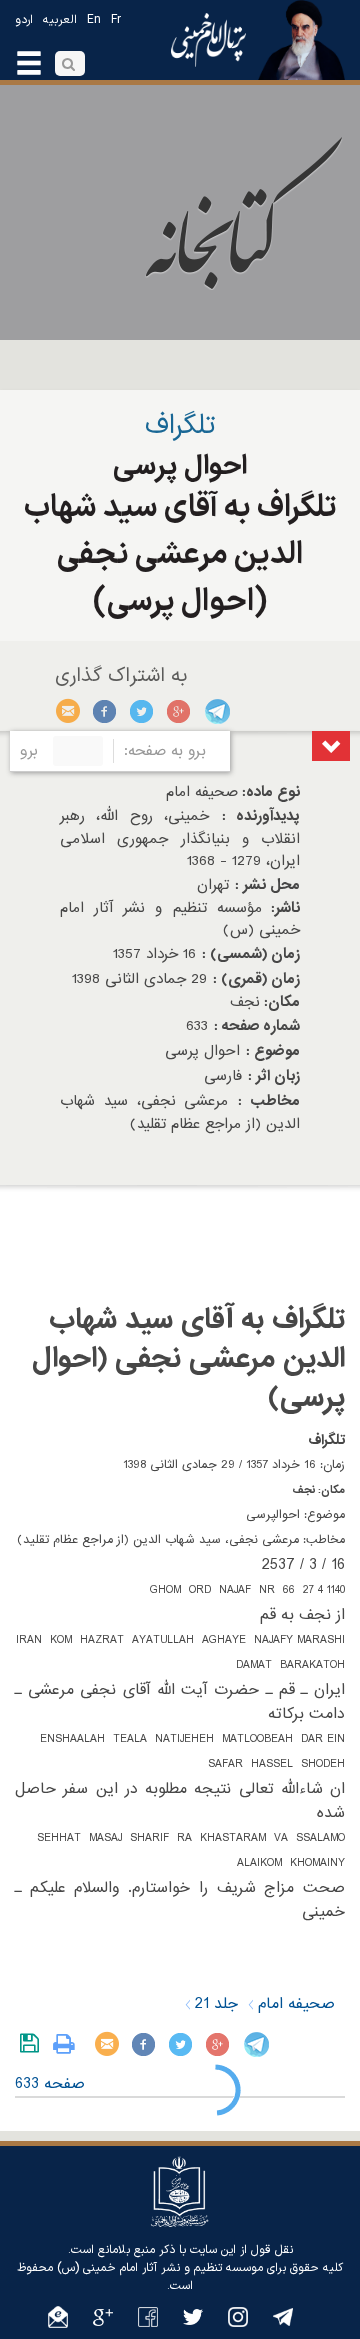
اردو (24, 20)
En (94, 20)
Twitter (142, 711)
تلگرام (216, 711)
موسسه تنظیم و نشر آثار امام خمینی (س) (160, 2268)
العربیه (60, 20)
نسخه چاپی (68, 2044)
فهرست (331, 746)
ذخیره (33, 2044)
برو (29, 751)
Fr (116, 20)
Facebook (105, 711)
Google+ (179, 711)
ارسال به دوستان (68, 711)
